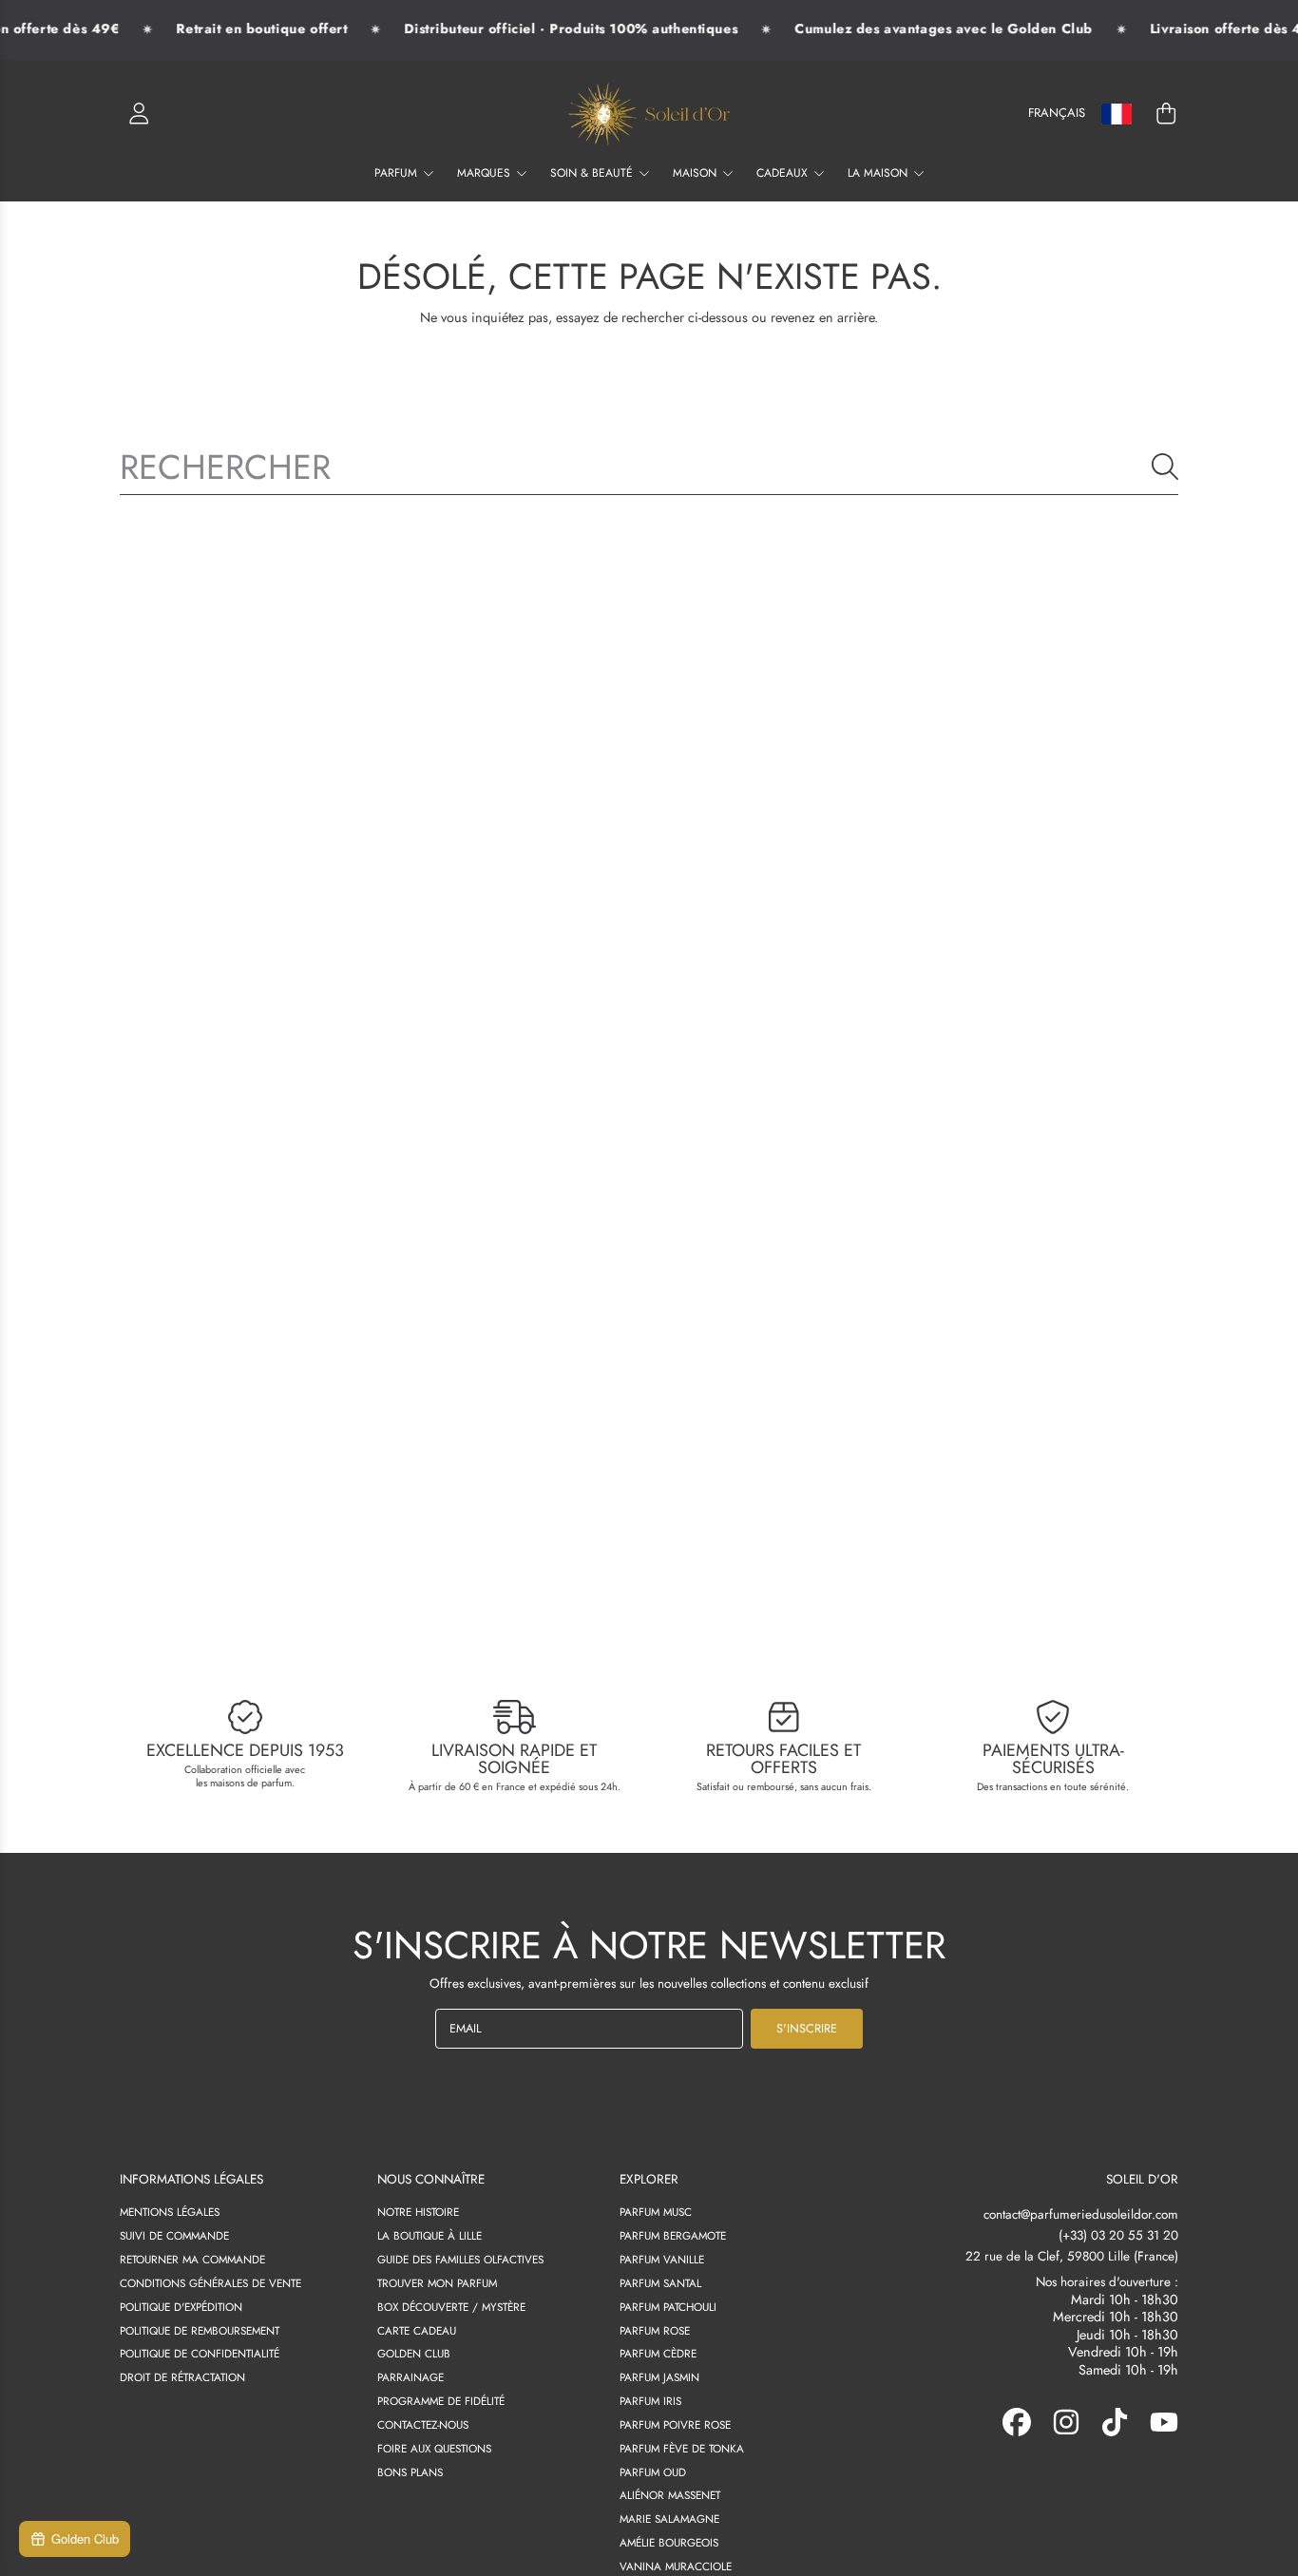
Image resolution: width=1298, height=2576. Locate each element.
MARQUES (486, 173)
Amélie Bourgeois (669, 2542)
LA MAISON (879, 173)
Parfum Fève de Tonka (682, 2448)
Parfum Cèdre (658, 2353)
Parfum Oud (653, 2472)
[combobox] (649, 467)
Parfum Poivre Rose (675, 2424)
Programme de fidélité (441, 2401)
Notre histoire (418, 2212)
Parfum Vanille (662, 2259)
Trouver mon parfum (437, 2283)
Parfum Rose (655, 2330)
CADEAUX (784, 173)
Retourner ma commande (192, 2259)
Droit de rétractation (182, 2377)
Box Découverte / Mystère (451, 2307)
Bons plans (410, 2472)
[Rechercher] (1165, 467)
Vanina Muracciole (676, 2566)
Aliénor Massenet (670, 2495)
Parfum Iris (650, 2401)
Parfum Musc (656, 2212)
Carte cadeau (417, 2330)
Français (1057, 113)
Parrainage (410, 2377)
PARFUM (398, 173)
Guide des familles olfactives (460, 2259)
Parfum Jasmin (659, 2377)
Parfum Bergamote (673, 2235)
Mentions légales (170, 2212)
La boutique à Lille (429, 2235)
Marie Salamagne (669, 2519)
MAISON (697, 173)
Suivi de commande (174, 2235)
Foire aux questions (434, 2448)
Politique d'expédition (181, 2307)
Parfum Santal (660, 2283)
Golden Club (414, 2353)
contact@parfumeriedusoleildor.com (1081, 2214)
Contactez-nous (423, 2424)
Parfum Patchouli (668, 2307)
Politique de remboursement (200, 2330)
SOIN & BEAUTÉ (593, 173)
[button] (1166, 114)
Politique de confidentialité (200, 2353)
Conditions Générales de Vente (210, 2283)
